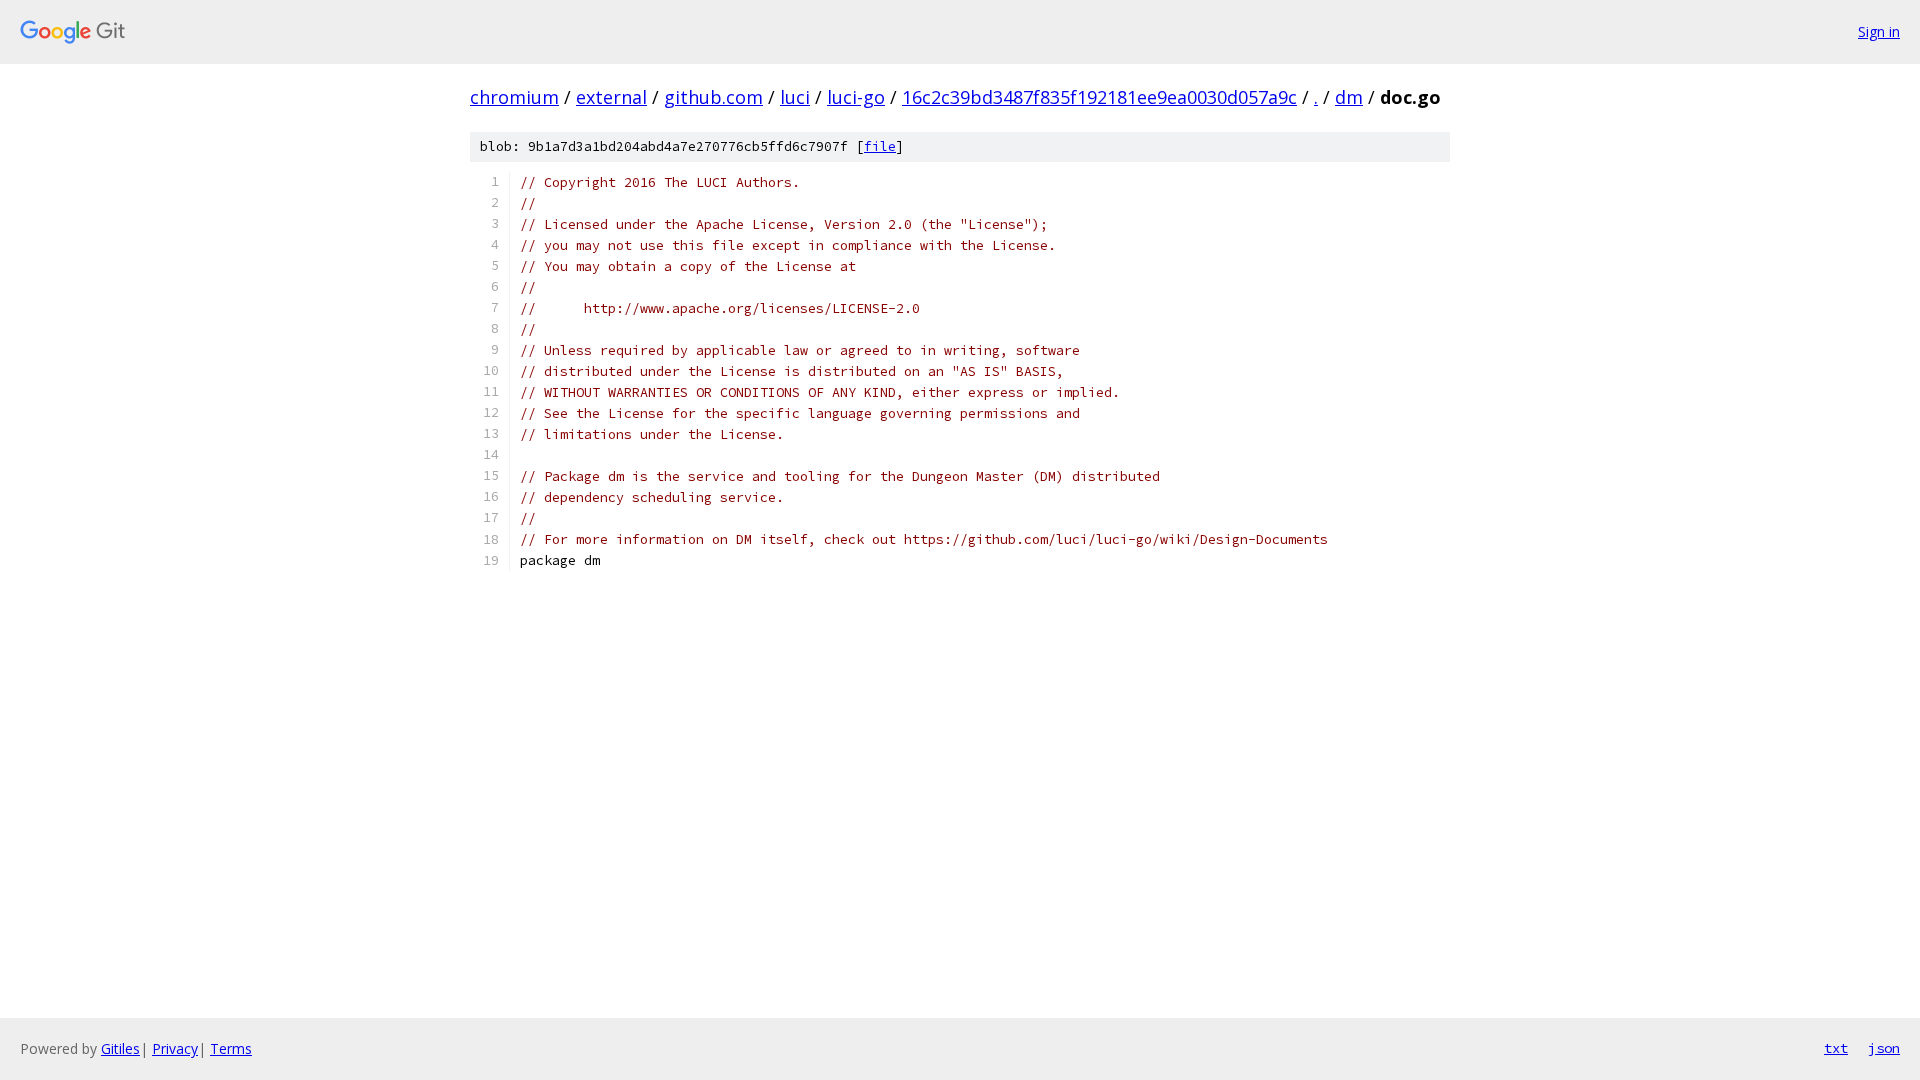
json (1884, 1048)
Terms (231, 1048)
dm (1349, 97)
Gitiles (120, 1048)
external (611, 97)
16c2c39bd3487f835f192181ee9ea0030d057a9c (1099, 97)
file (880, 146)
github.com (713, 97)
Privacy (175, 1048)
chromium (514, 97)
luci (795, 97)
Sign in (1879, 31)
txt (1836, 1048)
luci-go (856, 97)
